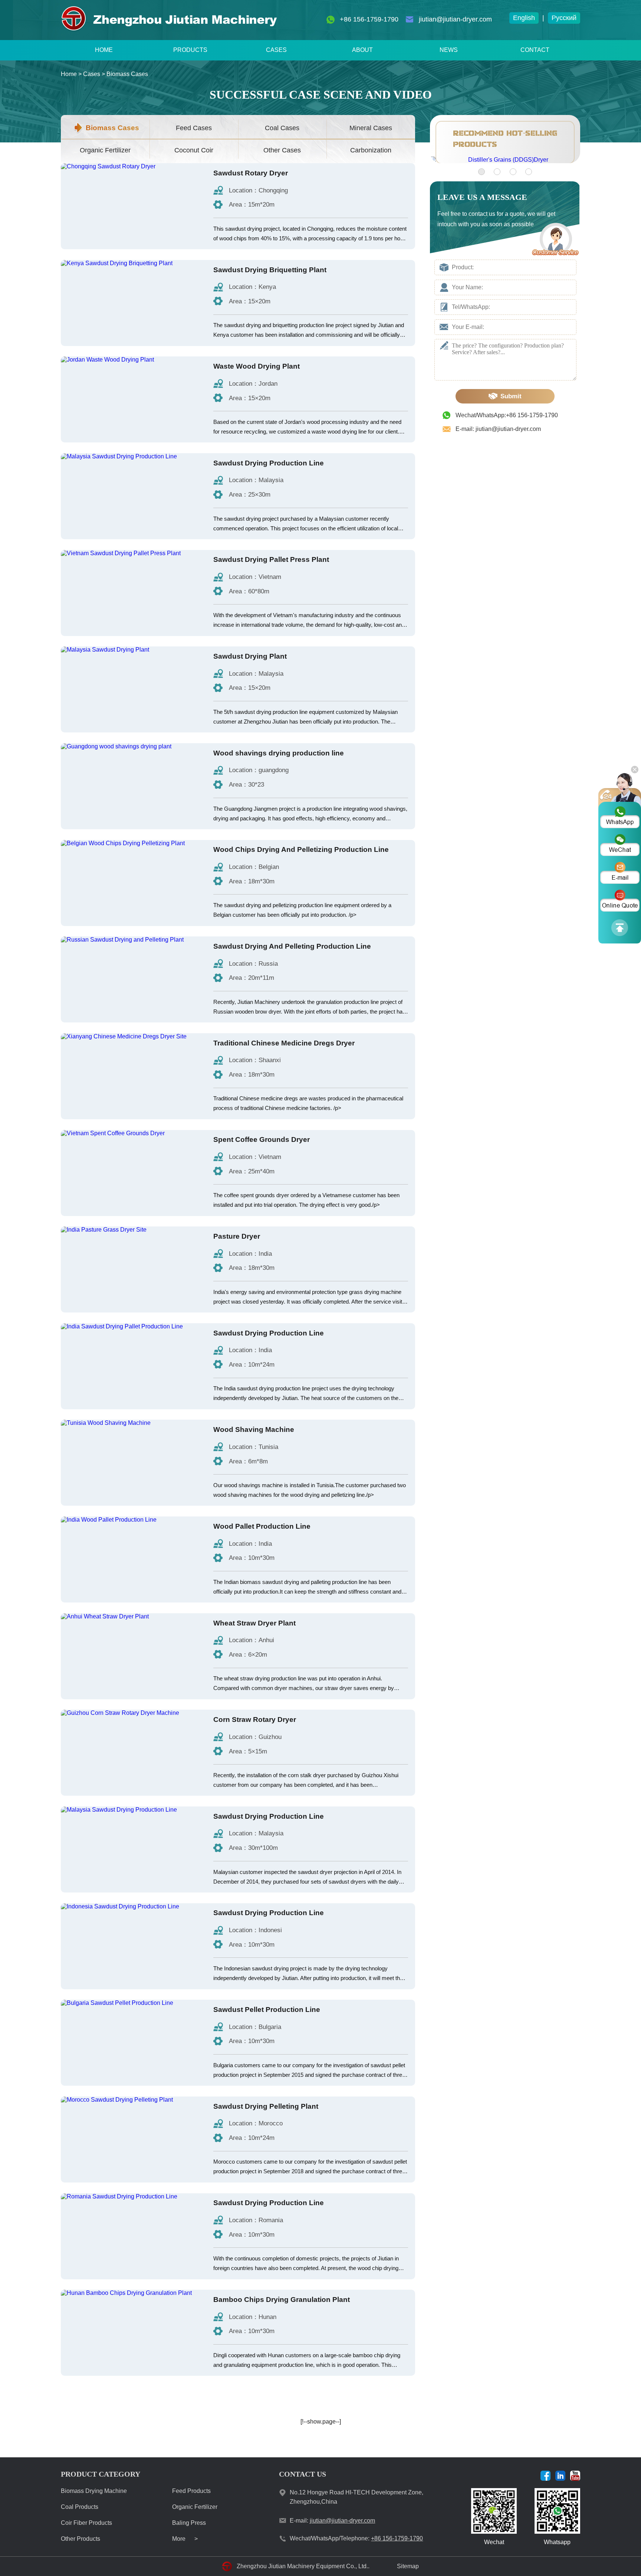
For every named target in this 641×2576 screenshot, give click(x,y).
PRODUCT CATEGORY (101, 2474)
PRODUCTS (190, 50)
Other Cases (282, 150)
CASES (276, 50)
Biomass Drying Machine (94, 2491)
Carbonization (371, 150)
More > (185, 2539)
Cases (92, 74)
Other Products (80, 2539)
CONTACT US (303, 2474)
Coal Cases (282, 128)
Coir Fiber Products (86, 2523)
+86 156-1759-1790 (369, 19)
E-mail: (332, 2521)
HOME (104, 50)
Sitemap (408, 2566)
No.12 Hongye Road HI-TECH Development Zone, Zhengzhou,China (356, 2497)
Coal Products (80, 2507)
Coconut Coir (194, 150)
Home (69, 74)
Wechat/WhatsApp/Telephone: (356, 2538)
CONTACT (535, 50)
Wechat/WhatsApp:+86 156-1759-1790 (507, 415)
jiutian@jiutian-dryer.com (455, 19)
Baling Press (189, 2523)
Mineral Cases (371, 128)
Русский (564, 18)
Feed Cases (194, 128)
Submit (511, 396)
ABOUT (362, 50)
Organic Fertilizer (105, 150)
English (524, 18)
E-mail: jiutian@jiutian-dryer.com (498, 429)
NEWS (449, 50)
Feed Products (191, 2491)
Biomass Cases (127, 74)
